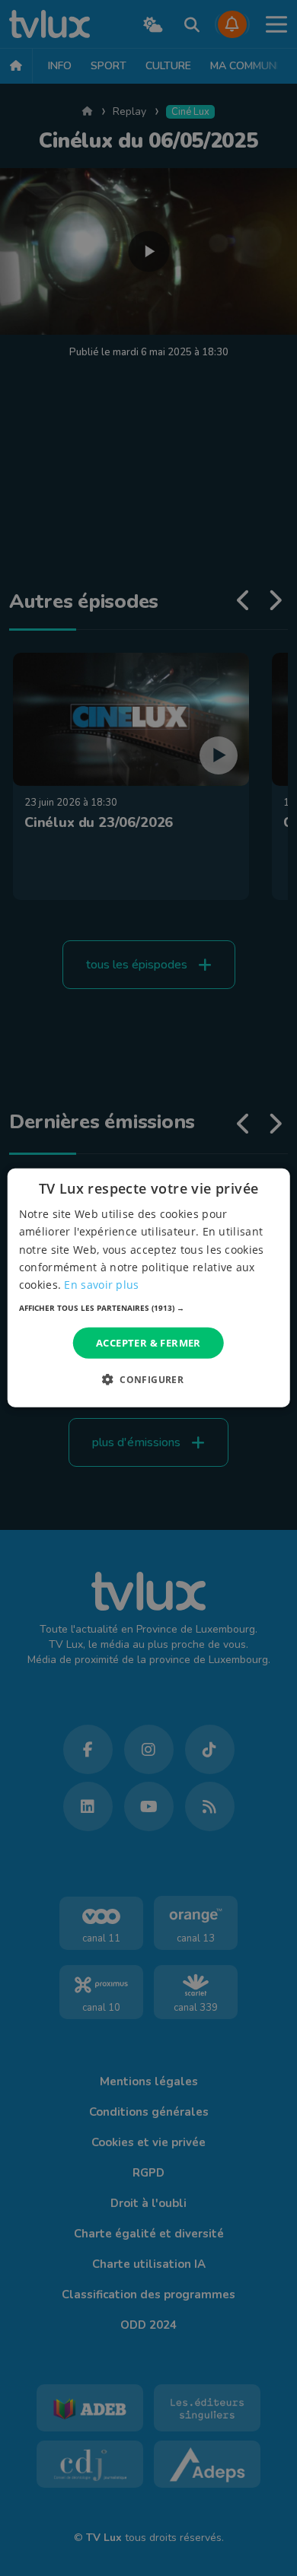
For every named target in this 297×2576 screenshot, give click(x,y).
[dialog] (149, 1288)
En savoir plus (101, 1285)
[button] (149, 1308)
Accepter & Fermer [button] (148, 1343)
